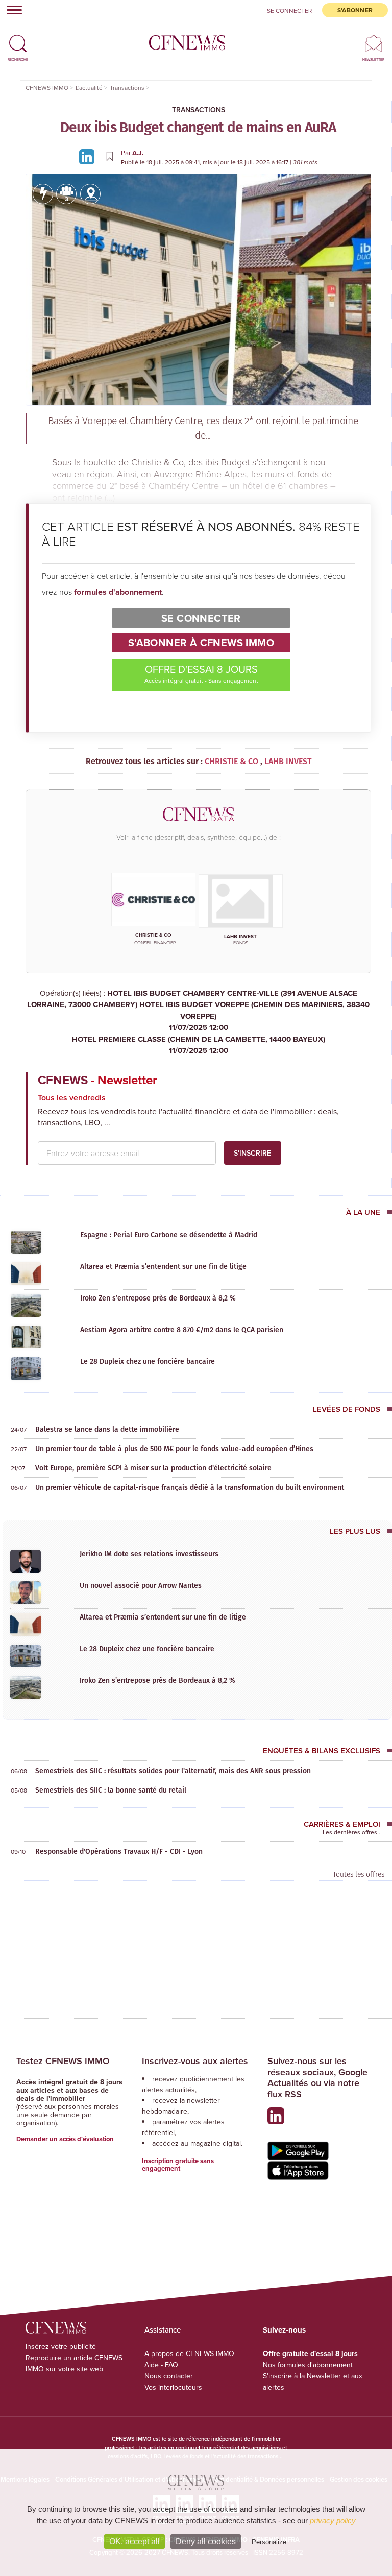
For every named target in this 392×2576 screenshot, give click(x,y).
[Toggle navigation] (11, 10)
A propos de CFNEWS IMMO (189, 2353)
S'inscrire (252, 1153)
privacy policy (333, 2521)
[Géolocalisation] (90, 194)
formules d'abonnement (118, 592)
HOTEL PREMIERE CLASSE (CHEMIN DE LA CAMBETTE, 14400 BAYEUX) (199, 1045)
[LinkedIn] (88, 156)
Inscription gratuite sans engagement (178, 2165)
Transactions (199, 110)
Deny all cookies (206, 2542)
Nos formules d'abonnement (308, 2365)
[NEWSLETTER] (373, 43)
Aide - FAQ (161, 2365)
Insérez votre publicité (61, 2346)
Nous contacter (169, 2376)
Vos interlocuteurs (173, 2387)
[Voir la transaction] (43, 194)
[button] (18, 39)
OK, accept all (134, 2542)
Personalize (269, 2542)
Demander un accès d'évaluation (65, 2139)
